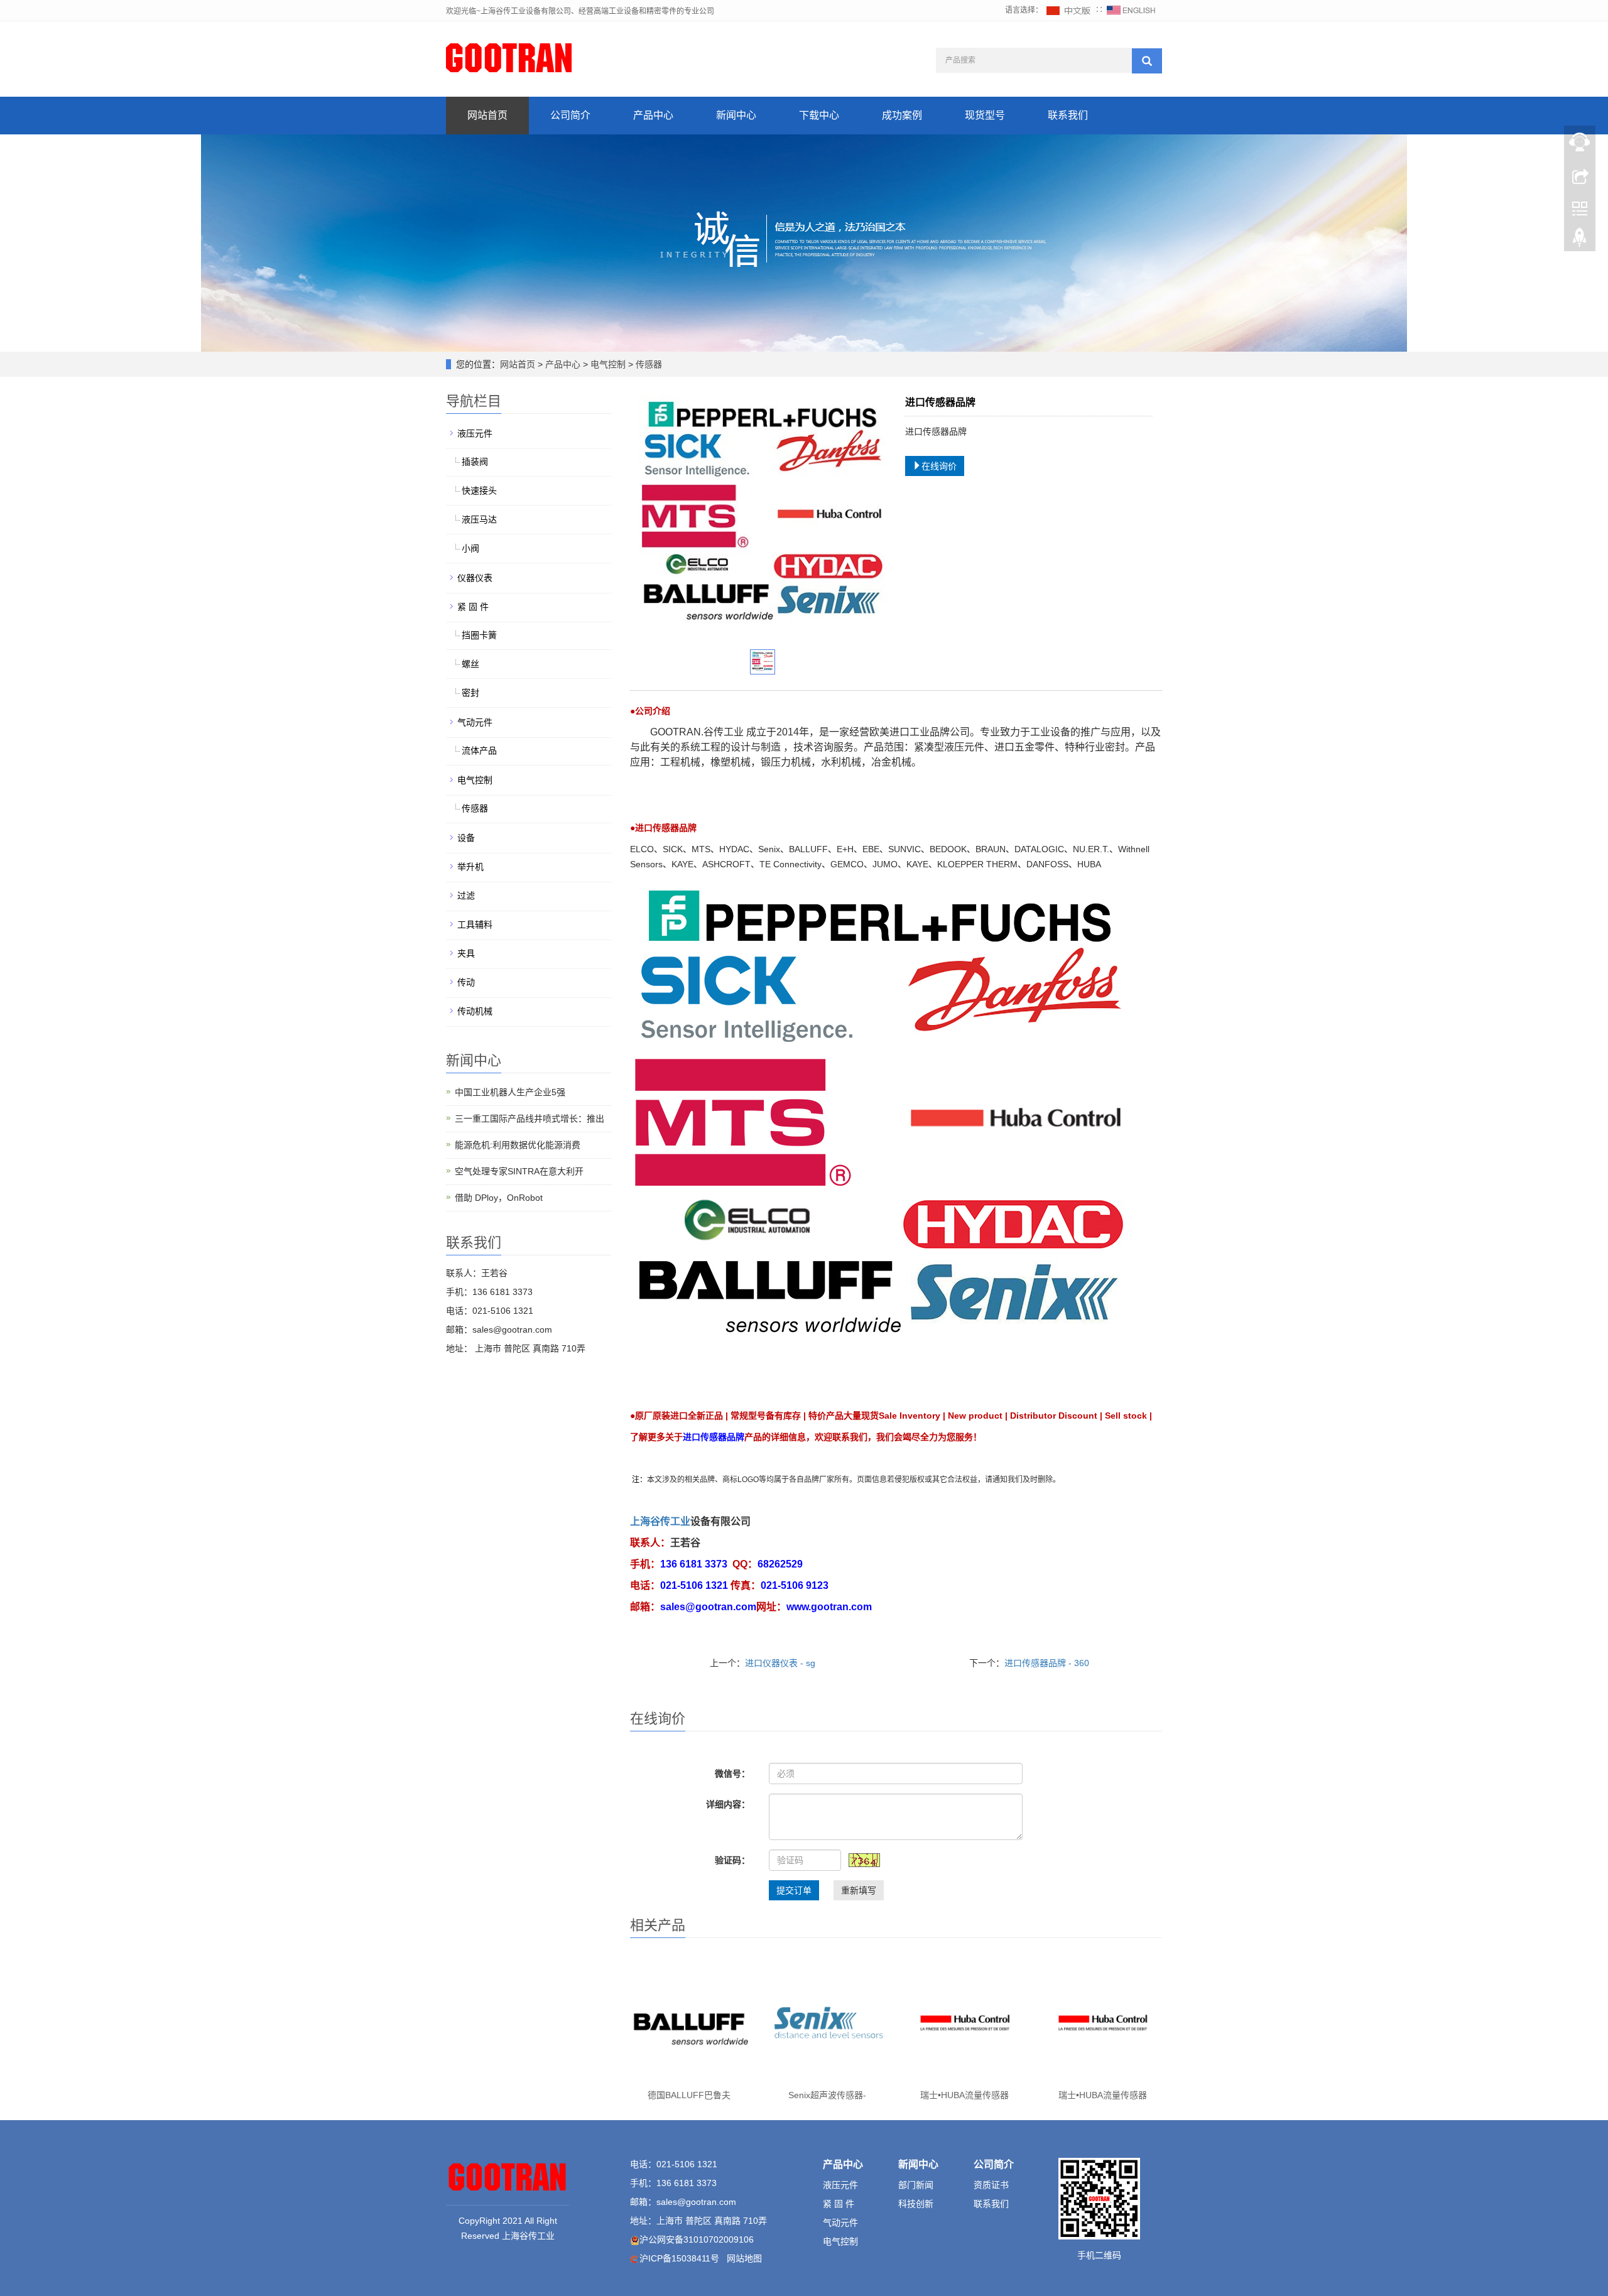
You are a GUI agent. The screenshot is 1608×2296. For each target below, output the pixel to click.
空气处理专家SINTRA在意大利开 (519, 1171)
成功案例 (902, 115)
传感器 (648, 364)
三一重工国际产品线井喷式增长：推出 (530, 1118)
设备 (466, 838)
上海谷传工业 (660, 1521)
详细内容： (728, 1804)
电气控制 (608, 364)
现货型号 (985, 115)
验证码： (732, 1860)
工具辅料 (475, 924)
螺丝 (470, 664)
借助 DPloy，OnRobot (499, 1198)
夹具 (466, 953)
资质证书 (991, 2185)
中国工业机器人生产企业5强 (510, 1092)
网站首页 (487, 115)
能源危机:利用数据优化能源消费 (518, 1145)
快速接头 (479, 490)
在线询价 (939, 466)
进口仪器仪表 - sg (780, 1663)
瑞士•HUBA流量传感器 (964, 2095)
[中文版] (1069, 10)
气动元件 (475, 722)
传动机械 (475, 1011)
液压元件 (475, 433)
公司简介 (570, 115)
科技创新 (916, 2204)
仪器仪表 (475, 578)
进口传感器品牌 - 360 (1047, 1663)
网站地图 (744, 2258)
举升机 (470, 867)
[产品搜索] (1147, 61)
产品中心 (653, 115)
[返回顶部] (1580, 241)
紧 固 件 (473, 607)
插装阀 (475, 462)
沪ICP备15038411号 (679, 2258)
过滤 (466, 896)
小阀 (470, 548)
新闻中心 (736, 115)
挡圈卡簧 (479, 635)
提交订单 (794, 1890)
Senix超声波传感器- (827, 2095)
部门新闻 (916, 2185)
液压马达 (479, 519)
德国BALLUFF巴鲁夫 (689, 2095)
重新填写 (859, 1890)
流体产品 (479, 750)
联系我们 (1068, 115)
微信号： (732, 1773)
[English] (1131, 10)
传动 (466, 982)
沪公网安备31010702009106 (697, 2239)
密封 (470, 693)
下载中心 (819, 115)
